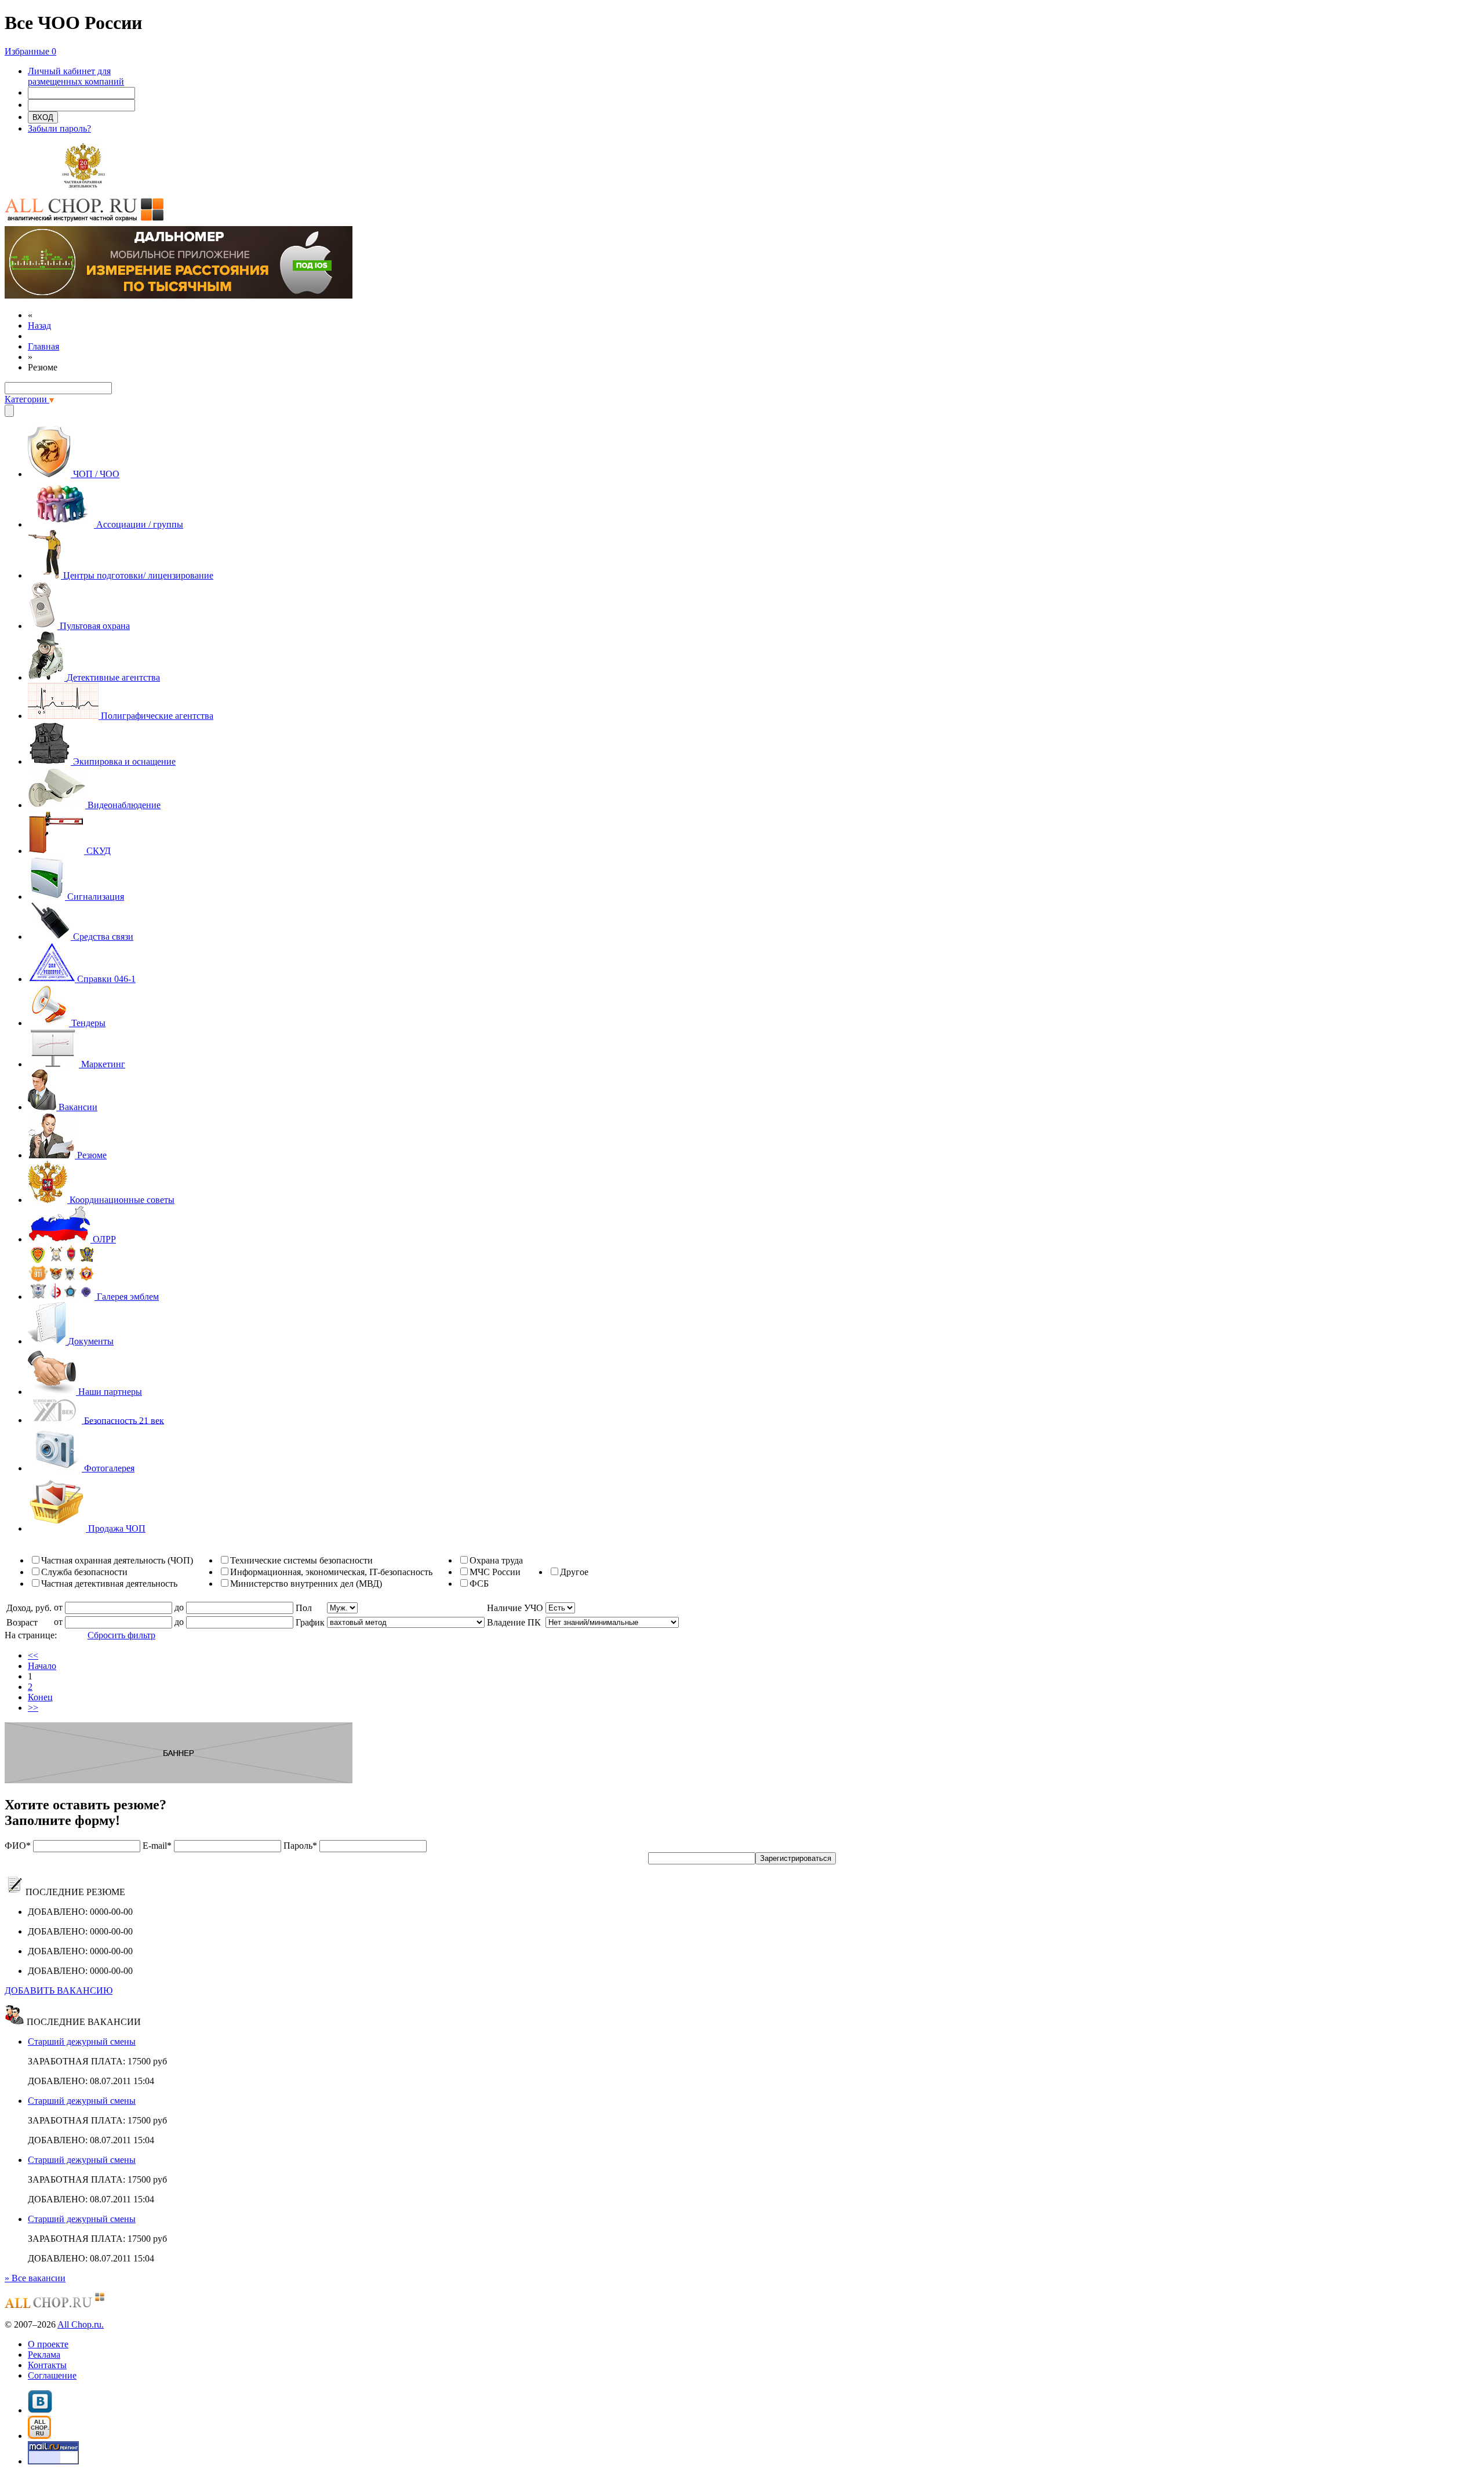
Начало (42, 1666)
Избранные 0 (30, 51)
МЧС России (495, 1572)
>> (33, 1708)
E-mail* (157, 1846)
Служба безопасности (84, 1572)
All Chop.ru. (81, 2324)
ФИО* (18, 1846)
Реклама (44, 2355)
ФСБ (479, 1584)
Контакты (47, 2365)
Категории (27, 399)
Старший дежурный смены (82, 2041)
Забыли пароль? (59, 128)
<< (33, 1655)
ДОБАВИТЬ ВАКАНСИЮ (59, 1990)
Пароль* (300, 1846)
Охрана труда (496, 1560)
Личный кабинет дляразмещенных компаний (76, 76)
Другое (574, 1572)
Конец (40, 1697)
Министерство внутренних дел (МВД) (306, 1584)
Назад (39, 326)
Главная (43, 346)
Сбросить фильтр (121, 1635)
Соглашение (52, 2375)
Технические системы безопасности (301, 1560)
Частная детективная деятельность (109, 1584)
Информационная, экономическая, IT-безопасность (331, 1572)
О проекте (48, 2344)
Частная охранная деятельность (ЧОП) (117, 1560)
